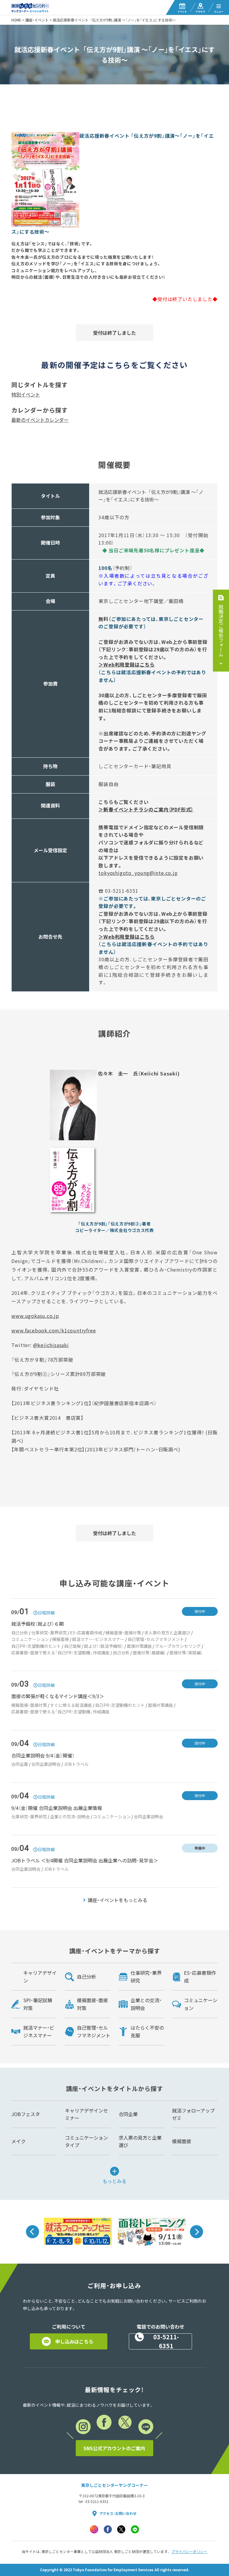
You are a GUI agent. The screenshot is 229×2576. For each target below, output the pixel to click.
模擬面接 (61, 1639)
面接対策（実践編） (186, 1653)
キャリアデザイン (40, 1977)
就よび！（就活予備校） (104, 1646)
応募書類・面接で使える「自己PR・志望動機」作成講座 (60, 1653)
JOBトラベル (76, 1764)
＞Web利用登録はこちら (127, 664)
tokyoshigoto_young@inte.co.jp (138, 873)
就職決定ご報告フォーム (221, 630)
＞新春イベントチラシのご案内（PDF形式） (146, 809)
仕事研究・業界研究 (49, 1633)
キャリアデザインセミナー (86, 2114)
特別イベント (26, 394)
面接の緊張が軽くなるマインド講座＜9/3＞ (58, 1696)
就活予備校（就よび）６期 (38, 1624)
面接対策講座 (139, 1646)
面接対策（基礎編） (149, 1653)
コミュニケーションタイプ (86, 2141)
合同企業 (20, 1764)
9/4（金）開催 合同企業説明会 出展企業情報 (57, 1808)
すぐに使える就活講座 (71, 1705)
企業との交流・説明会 (70, 1816)
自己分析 (20, 1633)
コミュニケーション (30, 1639)
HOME (16, 20)
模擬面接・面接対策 (123, 1633)
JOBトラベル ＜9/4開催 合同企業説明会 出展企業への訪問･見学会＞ (85, 1860)
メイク (18, 2141)
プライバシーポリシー (189, 2552)
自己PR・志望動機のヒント (36, 1646)
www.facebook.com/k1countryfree (54, 1330)
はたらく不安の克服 (147, 2031)
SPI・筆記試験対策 (38, 2004)
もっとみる (114, 2180)
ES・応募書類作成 (86, 1633)
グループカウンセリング (178, 1646)
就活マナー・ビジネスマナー (98, 1639)
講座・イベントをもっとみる (117, 1900)
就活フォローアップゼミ (193, 2114)
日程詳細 (46, 1613)
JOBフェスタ (26, 2114)
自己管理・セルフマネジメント (156, 1639)
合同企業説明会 (46, 1764)
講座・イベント (37, 20)
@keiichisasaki (51, 1345)
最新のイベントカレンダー (40, 420)
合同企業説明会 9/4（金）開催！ (43, 1755)
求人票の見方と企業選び (167, 1633)
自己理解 (72, 1646)
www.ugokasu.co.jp (35, 1316)
